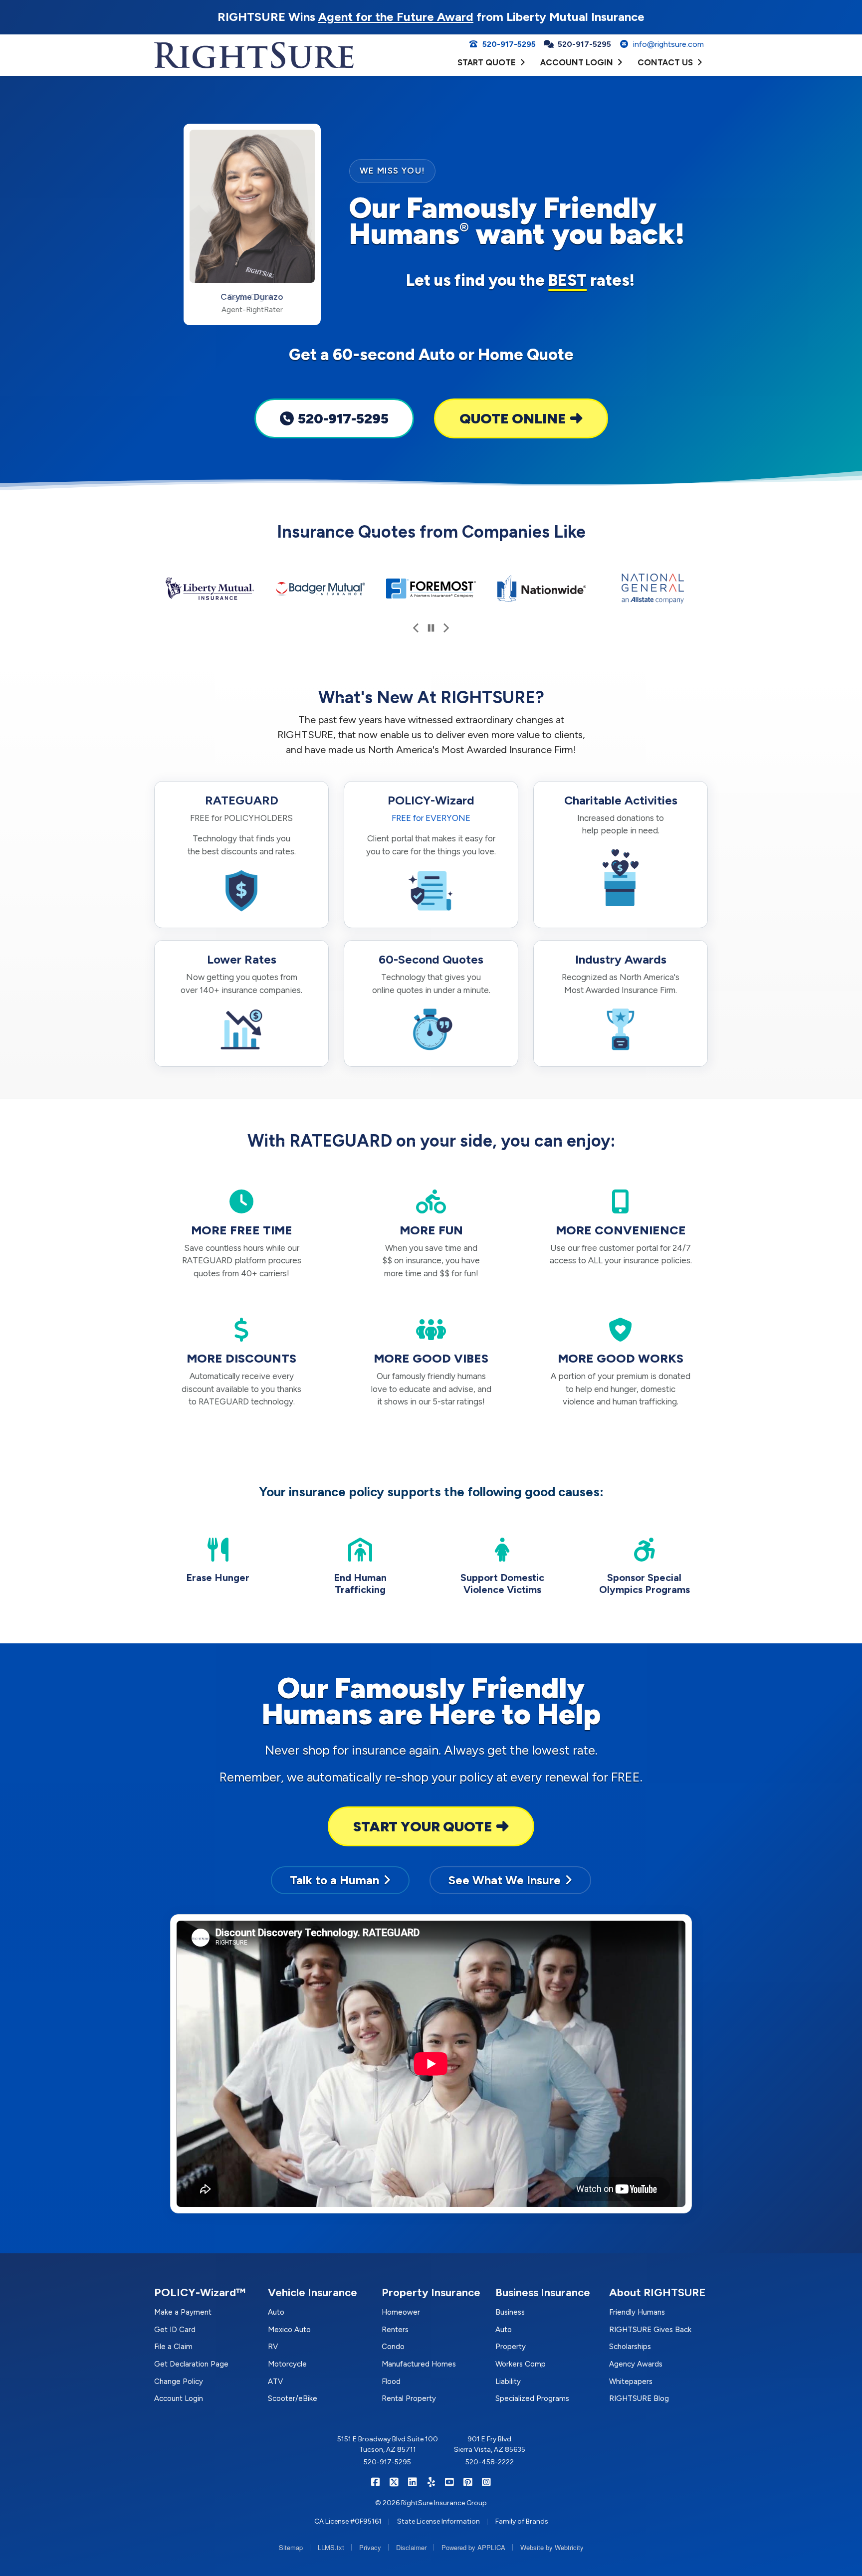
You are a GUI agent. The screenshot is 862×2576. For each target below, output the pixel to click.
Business (510, 2312)
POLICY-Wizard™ (200, 2292)
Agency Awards (636, 2364)
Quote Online (513, 418)
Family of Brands (522, 2521)
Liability (508, 2381)
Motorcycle (287, 2364)
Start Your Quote (423, 1826)
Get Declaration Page (191, 2364)
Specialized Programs (532, 2398)
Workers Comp (521, 2364)
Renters (395, 2330)
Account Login (179, 2398)
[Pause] (431, 628)
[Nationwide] (542, 589)
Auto (276, 2312)
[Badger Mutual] (320, 589)
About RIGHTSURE (657, 2292)
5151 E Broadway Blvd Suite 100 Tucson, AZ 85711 (388, 2444)
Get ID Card (175, 2330)
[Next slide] (446, 628)
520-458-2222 (490, 2462)
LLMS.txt (331, 2547)
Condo (393, 2347)
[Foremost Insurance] (431, 589)
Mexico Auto (289, 2330)
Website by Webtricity (552, 2547)
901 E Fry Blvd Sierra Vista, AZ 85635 (490, 2444)
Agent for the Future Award (396, 17)
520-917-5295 (343, 418)
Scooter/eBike (293, 2398)
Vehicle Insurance (313, 2292)
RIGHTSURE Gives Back (650, 2330)
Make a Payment (183, 2312)
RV (273, 2347)
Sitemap (291, 2547)
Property (511, 2347)
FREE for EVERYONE (431, 818)
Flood (391, 2381)
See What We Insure (505, 1880)
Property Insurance (431, 2292)
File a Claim (173, 2347)
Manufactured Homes (419, 2364)
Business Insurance (543, 2292)
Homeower (401, 2312)
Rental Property (409, 2398)
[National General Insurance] (652, 589)
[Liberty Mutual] (210, 589)
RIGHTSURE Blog (639, 2398)
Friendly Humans (637, 2312)
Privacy (370, 2547)
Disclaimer (411, 2547)
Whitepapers (631, 2381)
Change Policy (179, 2381)
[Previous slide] (416, 628)
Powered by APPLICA (473, 2547)
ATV (275, 2381)
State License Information (438, 2521)
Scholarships (630, 2347)
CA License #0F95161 (348, 2521)
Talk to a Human (334, 1880)
